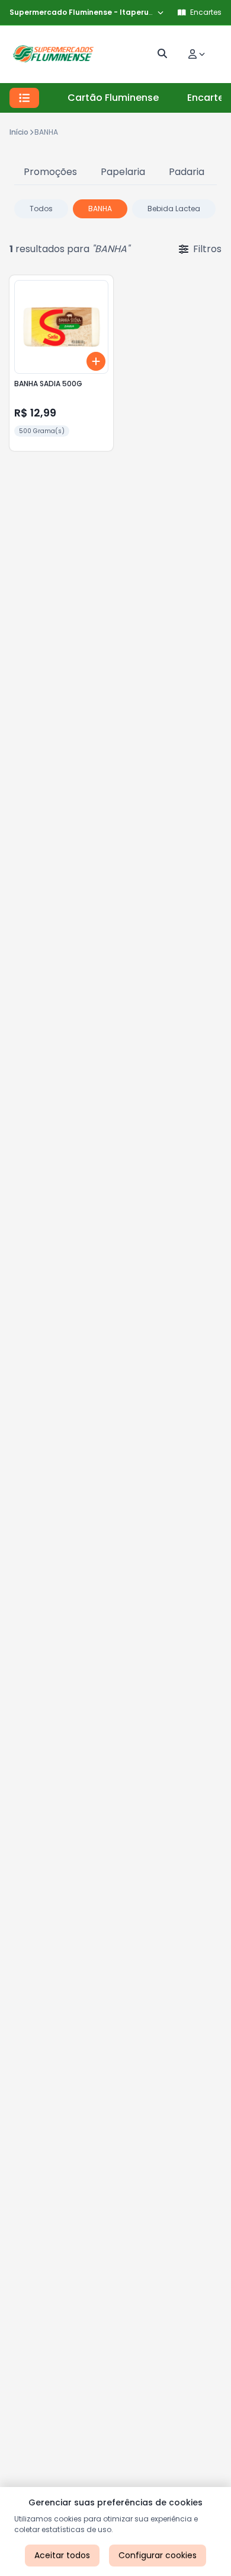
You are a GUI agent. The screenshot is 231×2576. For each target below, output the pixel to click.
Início (19, 132)
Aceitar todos (62, 2555)
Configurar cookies (158, 2555)
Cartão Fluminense (113, 98)
